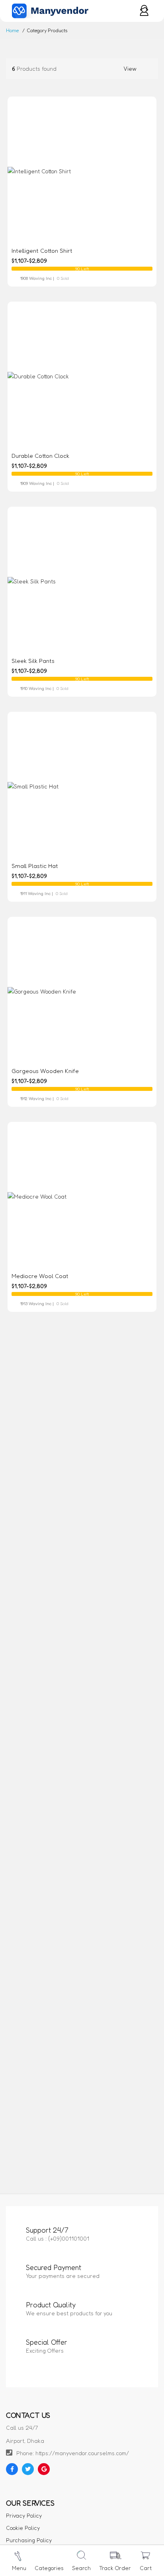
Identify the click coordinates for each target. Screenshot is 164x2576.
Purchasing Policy (29, 2540)
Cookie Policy (23, 2528)
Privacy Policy (24, 2515)
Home (12, 30)
